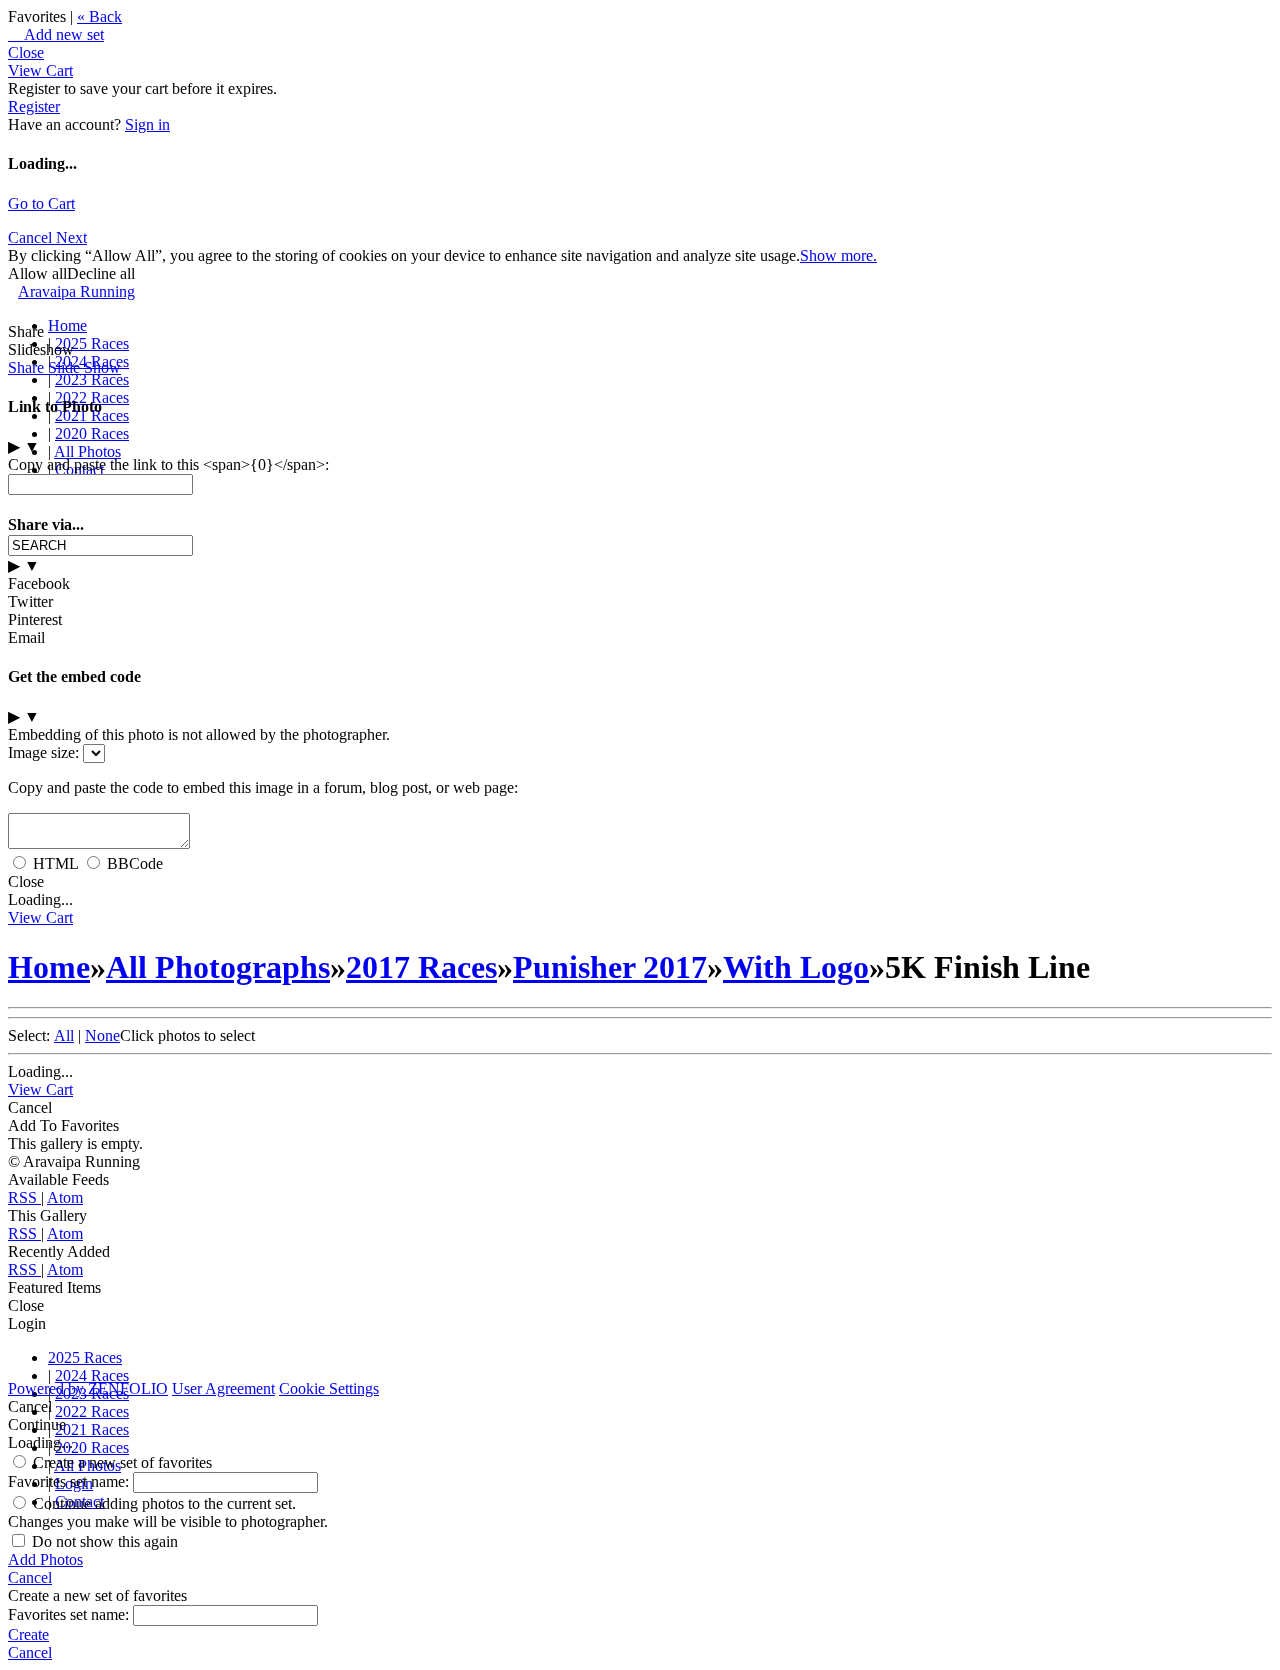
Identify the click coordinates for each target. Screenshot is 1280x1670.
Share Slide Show (64, 367)
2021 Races (92, 1429)
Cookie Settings (329, 1388)
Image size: (43, 752)
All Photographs (218, 967)
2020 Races (92, 433)
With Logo (796, 967)
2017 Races (421, 967)
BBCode (135, 863)
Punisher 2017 (610, 967)
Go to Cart (41, 203)
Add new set (56, 34)
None (102, 1035)
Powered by (88, 1388)
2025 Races (92, 343)
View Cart (40, 70)
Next (71, 237)
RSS (24, 1197)
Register (34, 106)
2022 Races (92, 1411)
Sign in (147, 124)
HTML (55, 863)
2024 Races (92, 1375)
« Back (99, 16)
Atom (65, 1197)
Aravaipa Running (76, 291)
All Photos (87, 451)
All (64, 1035)
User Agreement (223, 1388)
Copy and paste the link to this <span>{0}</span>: (168, 464)
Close (26, 52)
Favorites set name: (70, 1481)
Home (67, 325)
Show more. (838, 255)
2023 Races (92, 379)
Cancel (32, 237)
